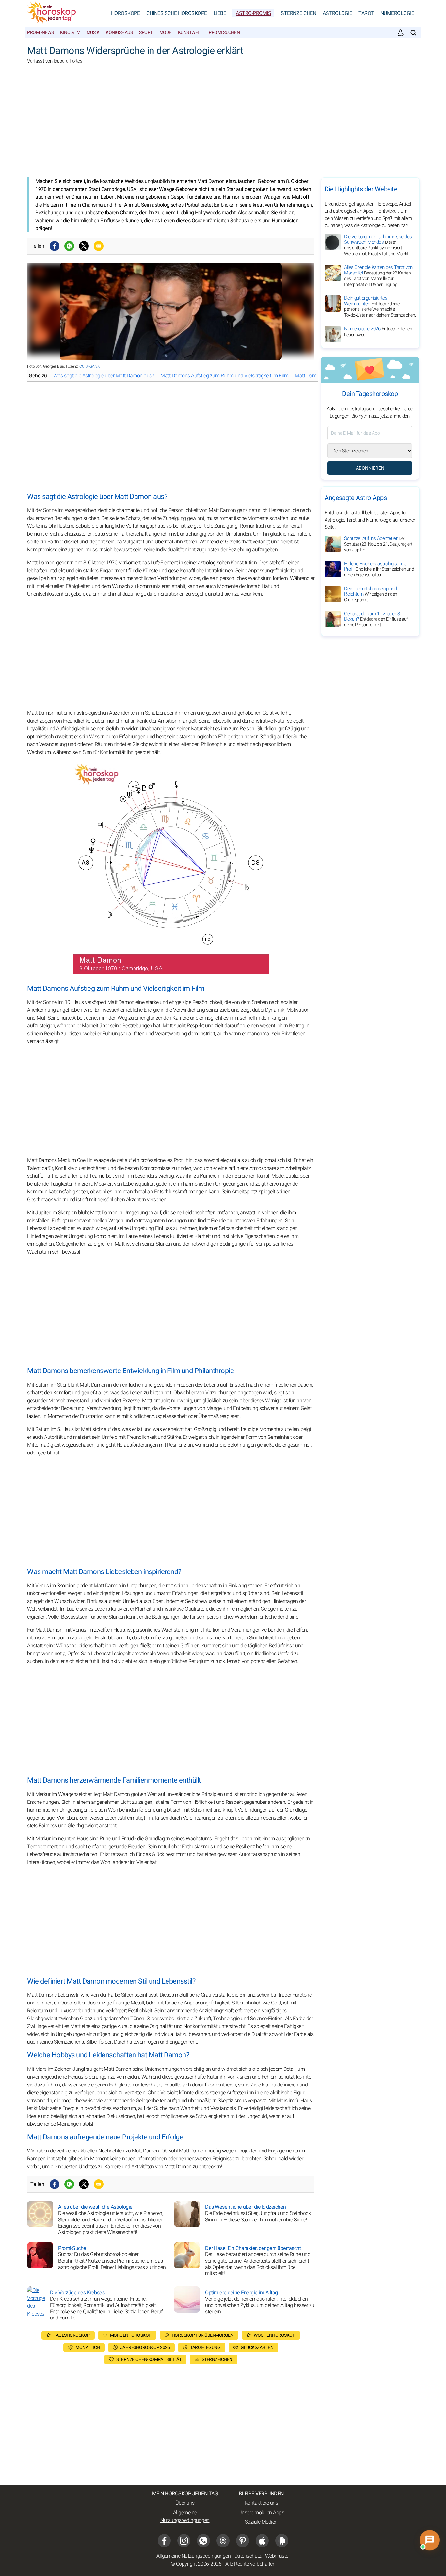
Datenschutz (248, 2556)
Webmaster (278, 2556)
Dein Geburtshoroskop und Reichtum (371, 594)
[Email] (99, 246)
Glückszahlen (257, 2347)
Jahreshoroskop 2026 (145, 2347)
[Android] (282, 2541)
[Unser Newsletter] (401, 33)
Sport (146, 33)
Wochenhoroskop (274, 2335)
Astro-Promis (253, 13)
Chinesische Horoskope (177, 13)
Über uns (185, 2503)
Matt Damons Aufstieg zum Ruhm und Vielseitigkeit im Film (224, 376)
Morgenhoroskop (131, 2335)
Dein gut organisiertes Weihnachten (380, 307)
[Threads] (223, 2541)
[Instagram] (184, 2541)
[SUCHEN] (413, 33)
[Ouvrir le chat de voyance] (430, 2540)
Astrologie (337, 13)
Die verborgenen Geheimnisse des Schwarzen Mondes (378, 245)
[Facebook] (55, 246)
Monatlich (88, 2347)
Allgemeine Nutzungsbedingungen (185, 2517)
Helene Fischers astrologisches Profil (379, 569)
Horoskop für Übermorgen (203, 2335)
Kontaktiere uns (261, 2503)
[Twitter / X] (84, 246)
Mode (165, 33)
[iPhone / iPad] (262, 2541)
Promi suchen (224, 33)
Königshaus (119, 33)
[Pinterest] (243, 2541)
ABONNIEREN (370, 468)
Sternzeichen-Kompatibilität (149, 2360)
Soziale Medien (261, 2522)
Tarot (366, 13)
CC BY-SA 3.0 (90, 366)
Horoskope (126, 13)
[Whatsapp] (69, 246)
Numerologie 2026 (378, 332)
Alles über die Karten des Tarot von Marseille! (378, 276)
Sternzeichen (298, 13)
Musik (93, 33)
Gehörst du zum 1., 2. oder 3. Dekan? (376, 619)
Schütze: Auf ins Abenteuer (378, 544)
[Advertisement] (223, 125)
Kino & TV (70, 33)
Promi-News (40, 33)
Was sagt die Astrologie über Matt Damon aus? (104, 376)
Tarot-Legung (205, 2347)
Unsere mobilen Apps (261, 2513)
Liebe (220, 13)
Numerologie (397, 13)
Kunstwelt (190, 33)
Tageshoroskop (72, 2335)
